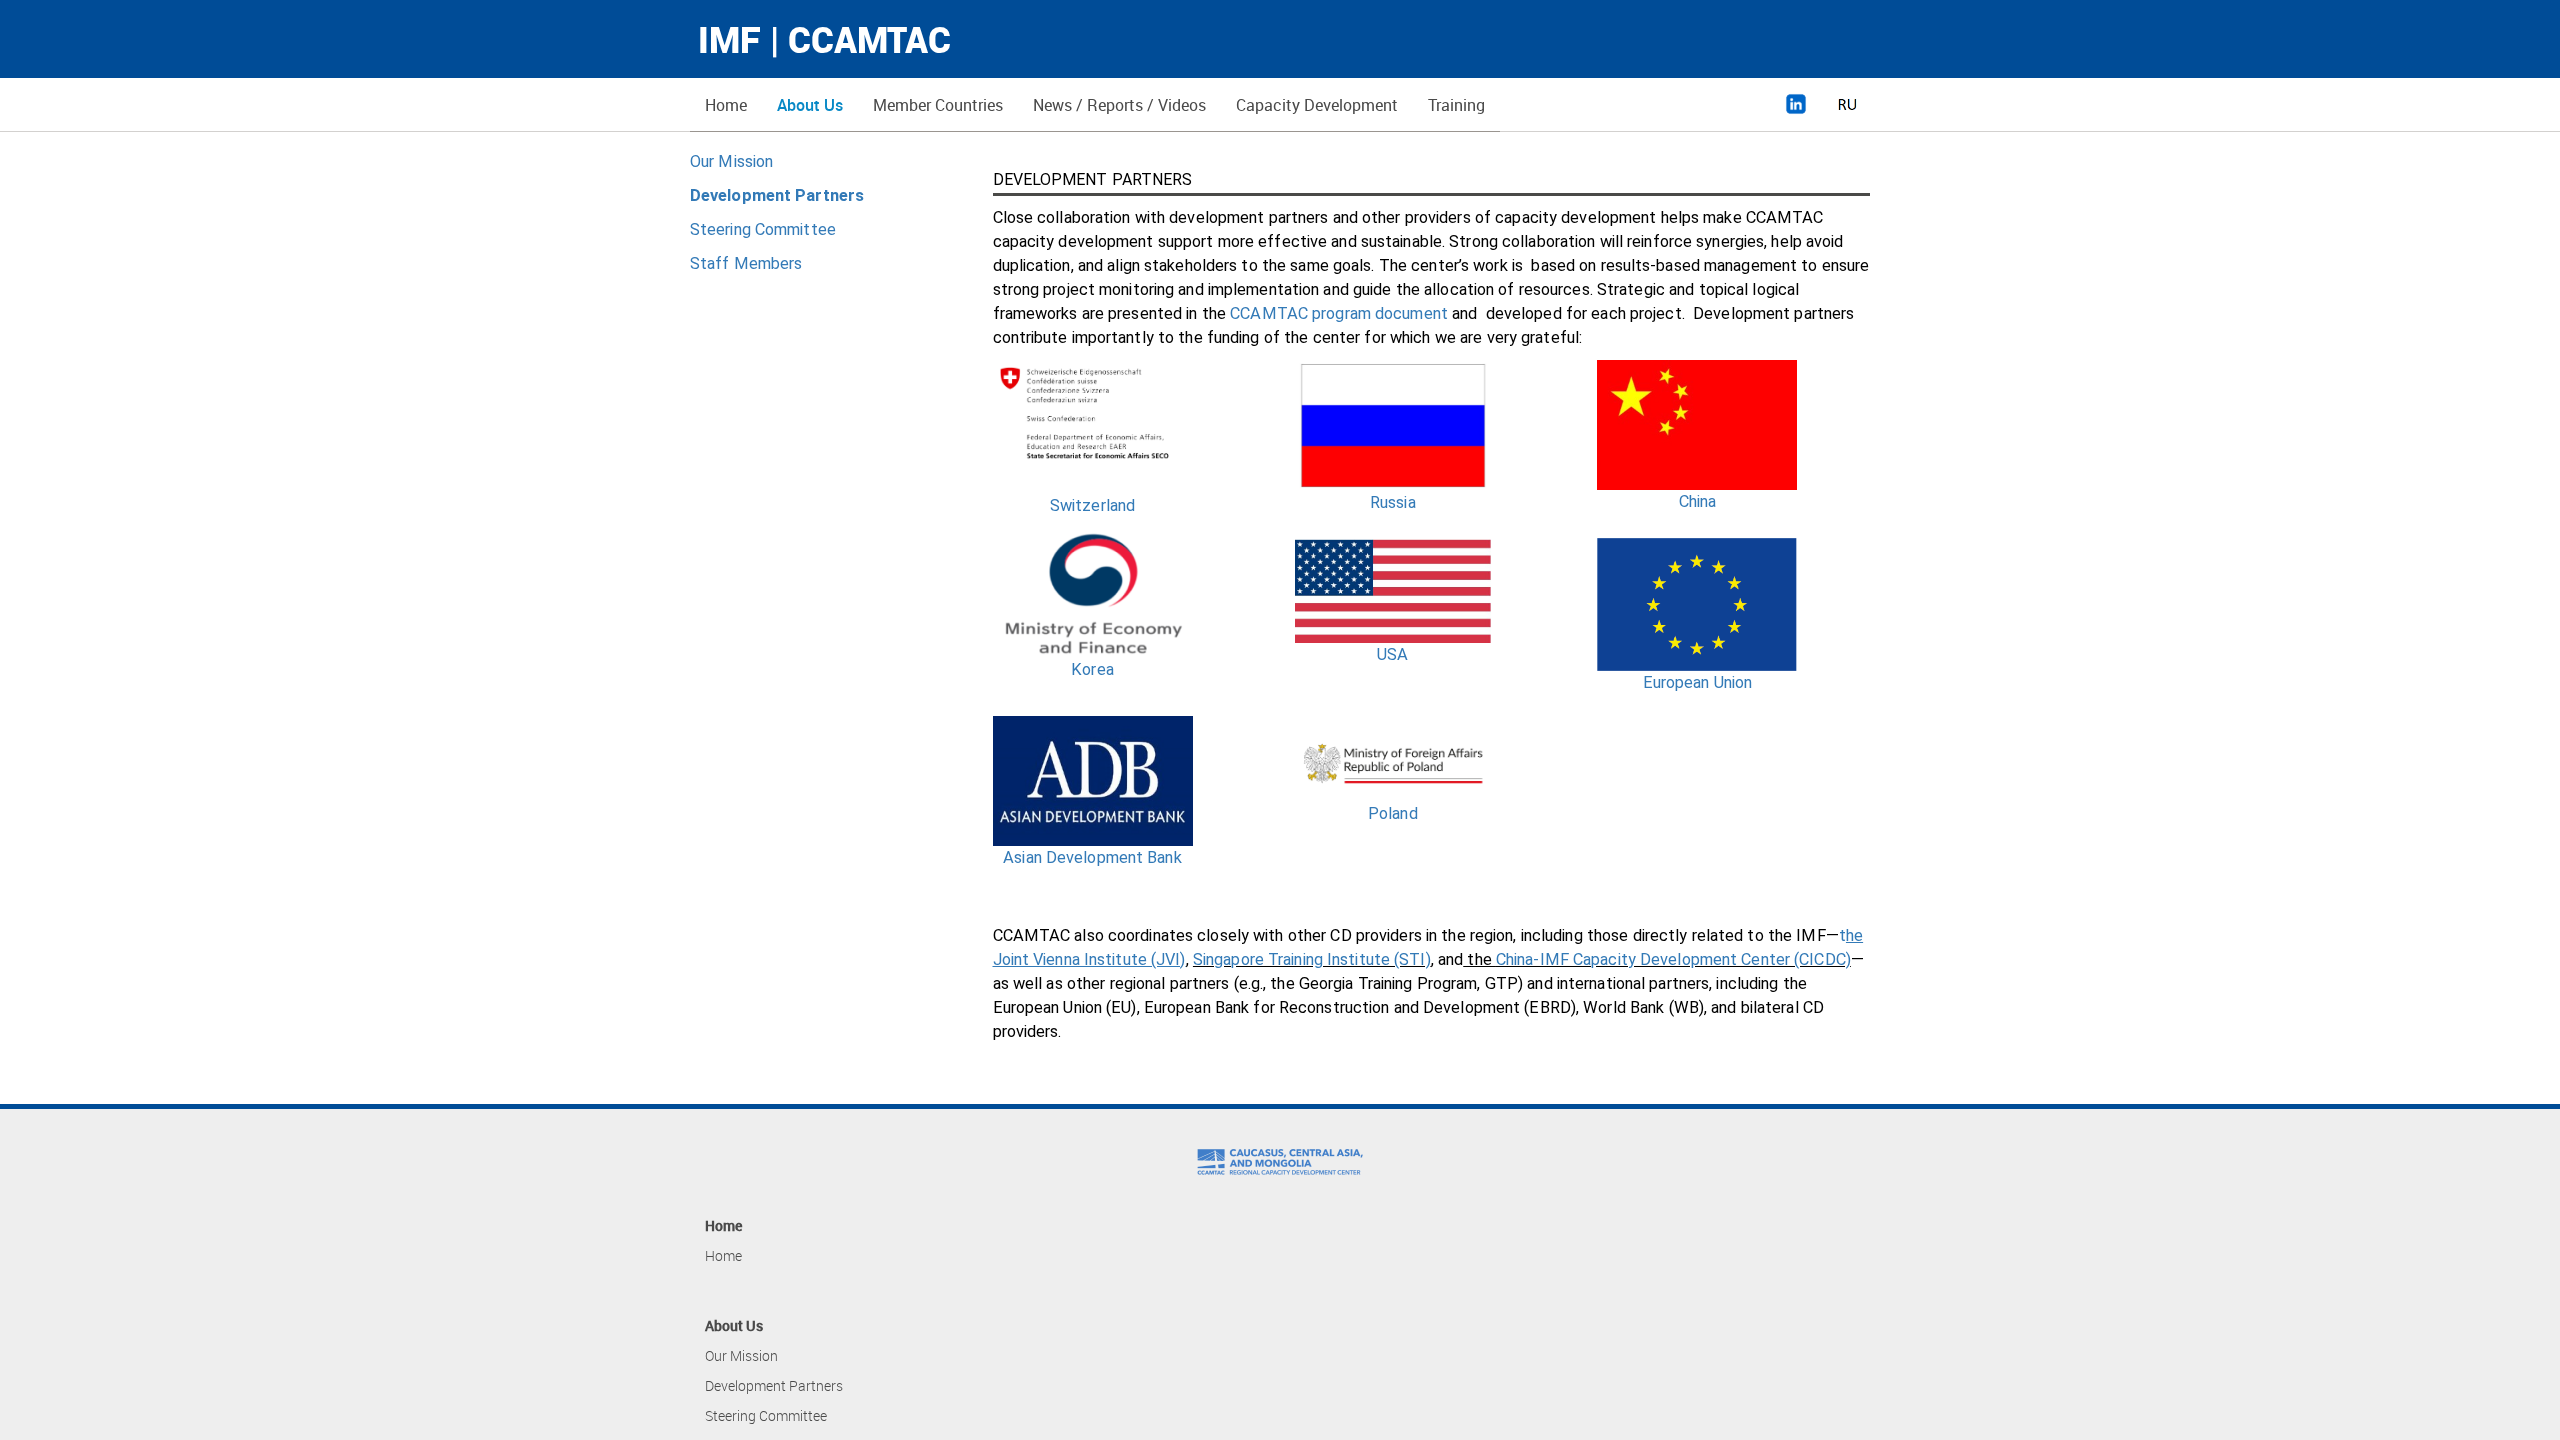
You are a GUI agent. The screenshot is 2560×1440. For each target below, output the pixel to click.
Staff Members (746, 263)
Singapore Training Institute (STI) (1312, 959)
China (1698, 501)
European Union (1698, 682)
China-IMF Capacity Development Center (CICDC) (1673, 959)
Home (726, 105)
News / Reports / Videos (1119, 105)
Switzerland (1092, 505)
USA (1392, 654)
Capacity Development (1317, 105)
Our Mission (731, 161)
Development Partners (774, 1385)
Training (1456, 105)
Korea (1092, 669)
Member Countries (938, 105)
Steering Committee (763, 229)
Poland (1393, 813)
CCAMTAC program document (1339, 313)
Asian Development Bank (1092, 857)
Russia (1393, 502)
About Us (810, 105)
